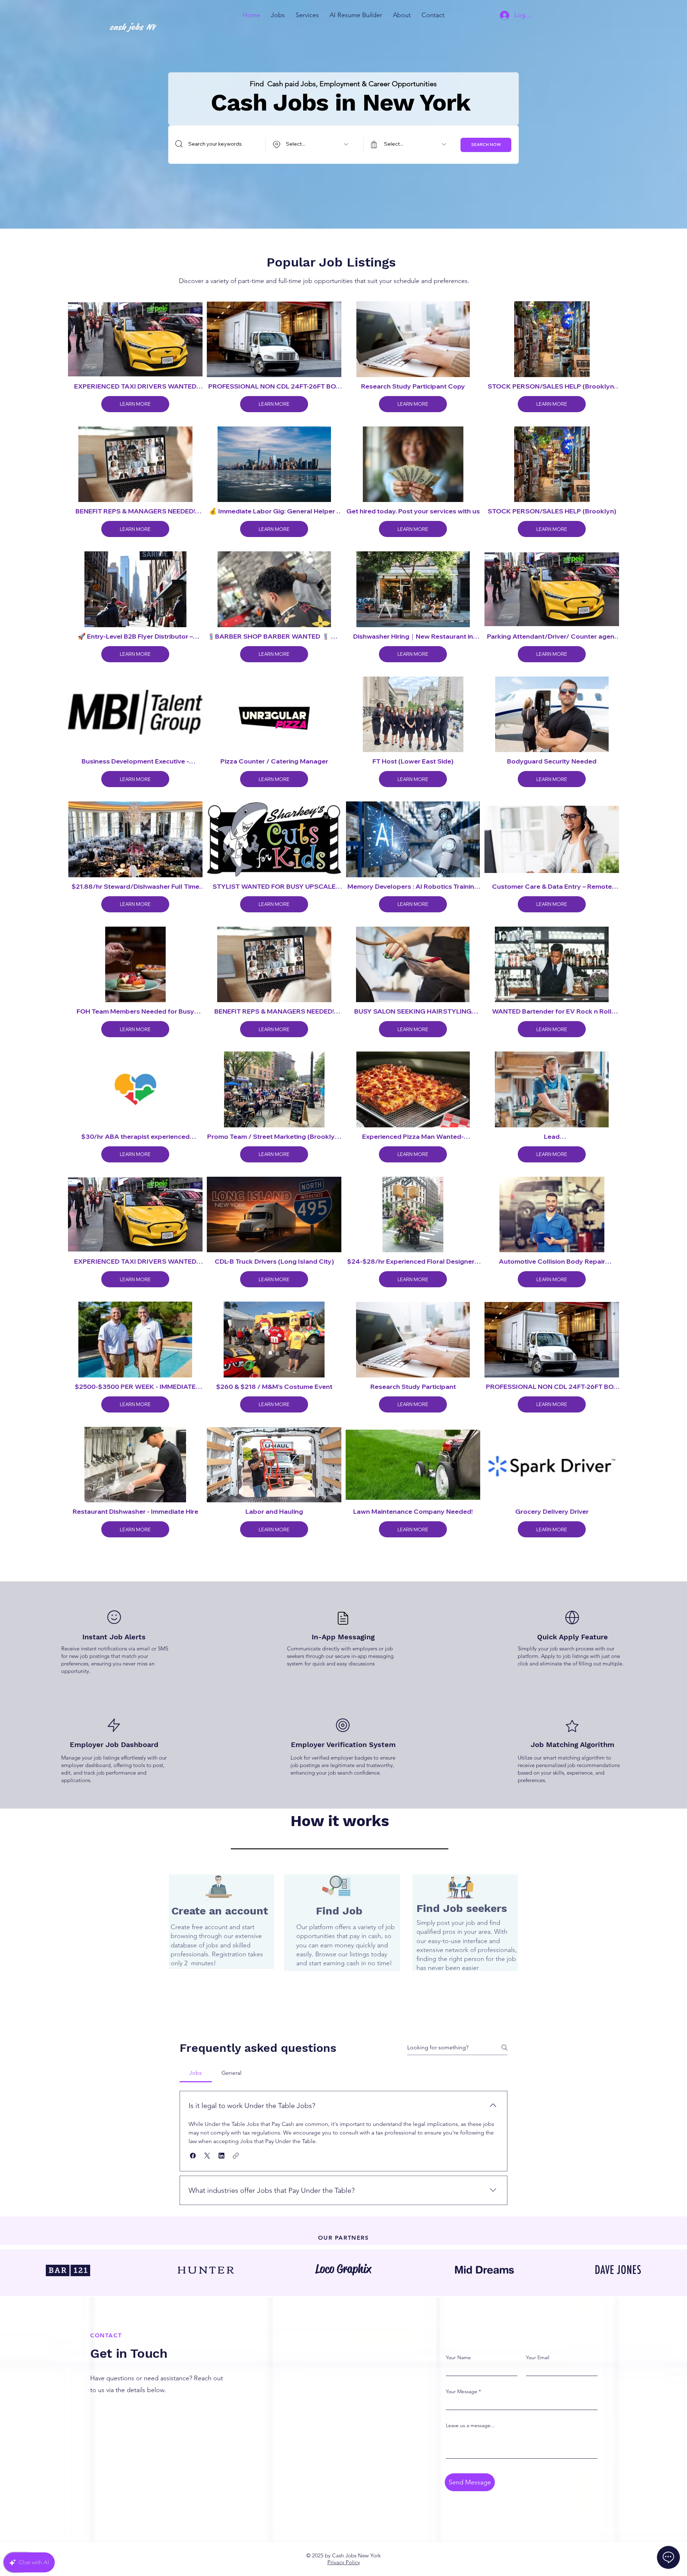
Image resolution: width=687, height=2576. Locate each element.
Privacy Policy (344, 2562)
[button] (278, 15)
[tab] (196, 2073)
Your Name (458, 2357)
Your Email (538, 2357)
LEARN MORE (135, 404)
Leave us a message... (470, 2425)
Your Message (462, 2391)
